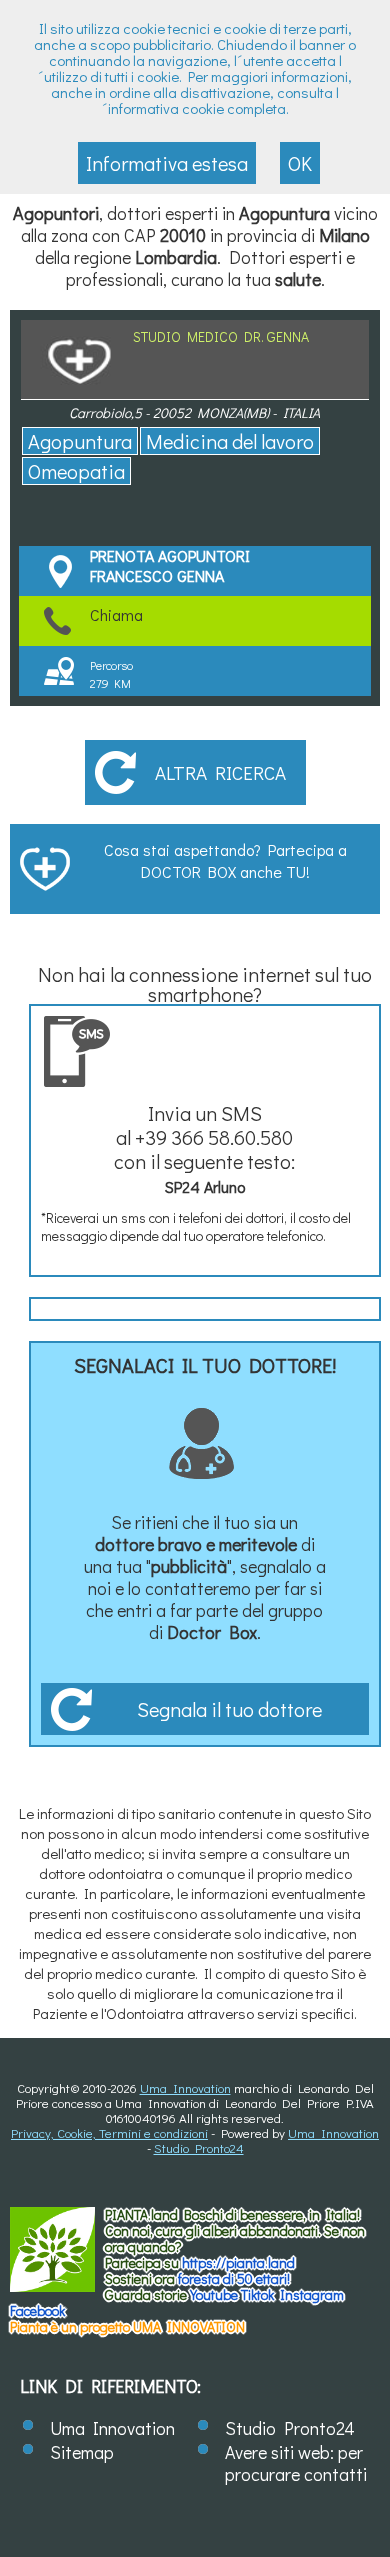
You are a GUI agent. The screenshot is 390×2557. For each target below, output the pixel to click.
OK (300, 163)
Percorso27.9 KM (111, 674)
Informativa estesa (167, 163)
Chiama (116, 614)
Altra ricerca (220, 772)
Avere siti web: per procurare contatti (296, 2463)
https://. (238, 2262)
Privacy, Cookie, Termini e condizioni (109, 2132)
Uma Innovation (185, 2087)
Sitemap (82, 2452)
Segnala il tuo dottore (229, 1709)
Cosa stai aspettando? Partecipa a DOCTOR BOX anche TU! (225, 860)
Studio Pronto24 (199, 2147)
